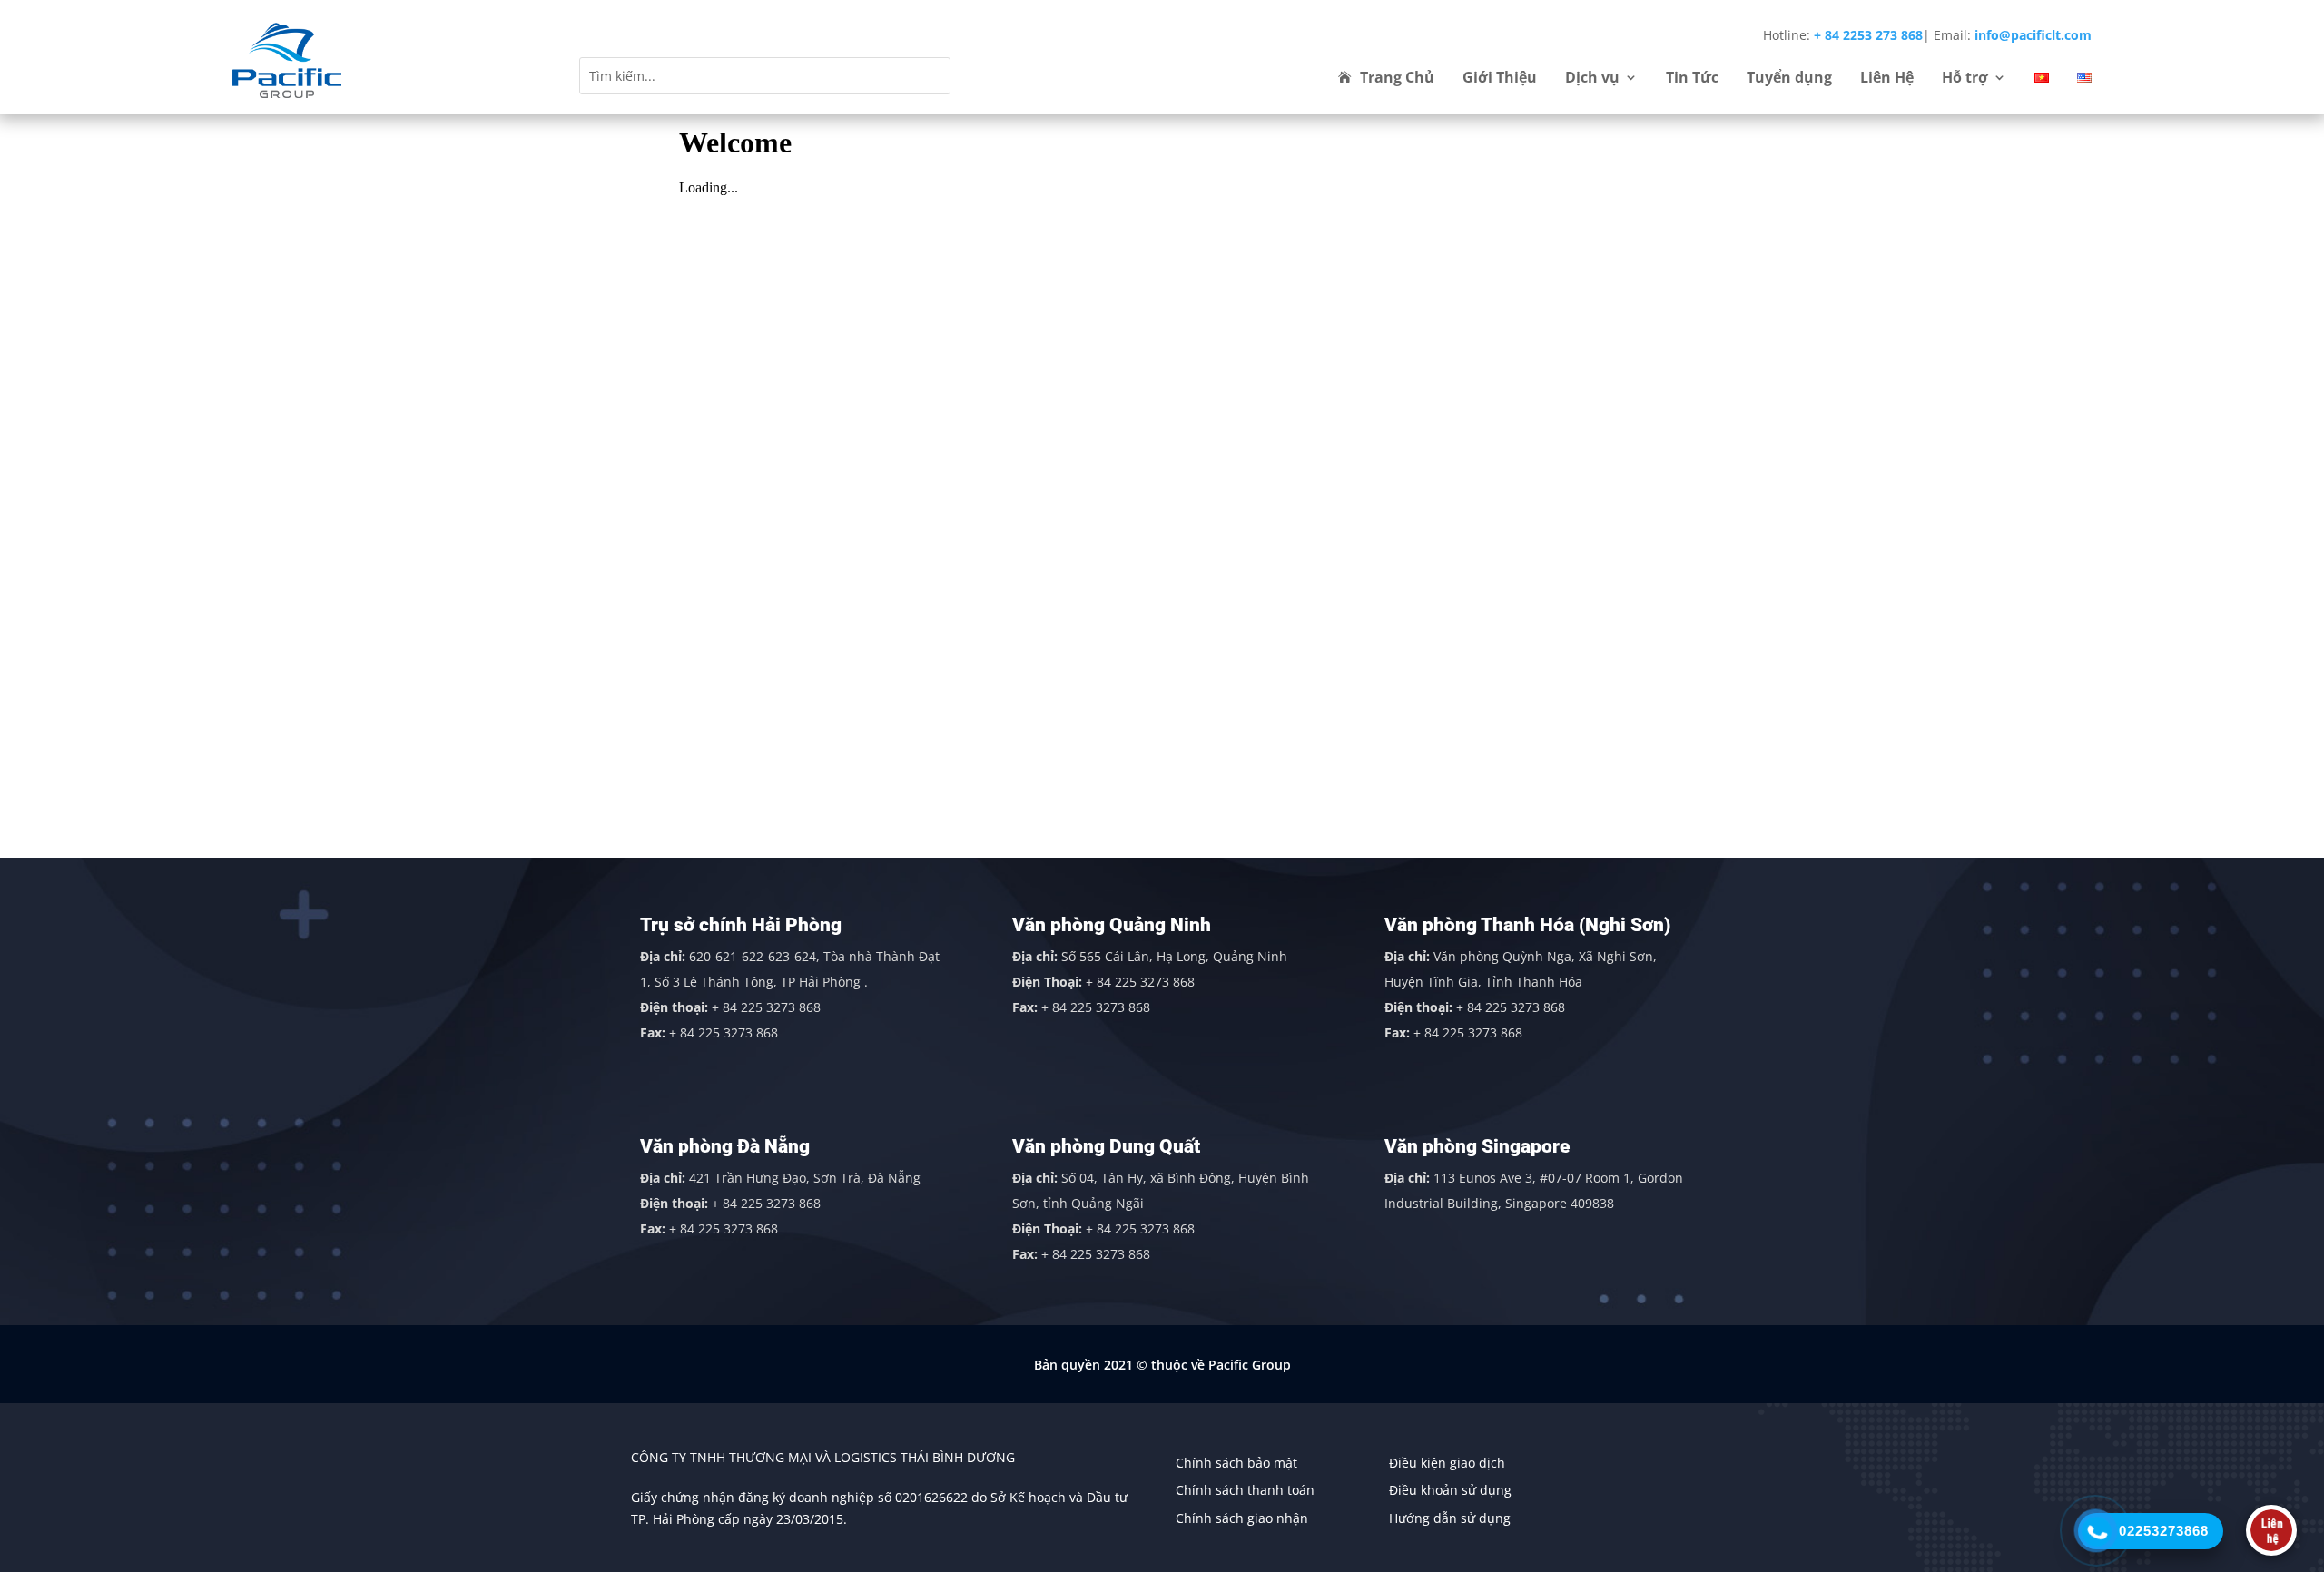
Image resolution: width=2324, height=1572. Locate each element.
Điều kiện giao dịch (1447, 1463)
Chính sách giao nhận (1242, 1518)
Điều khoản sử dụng (1450, 1490)
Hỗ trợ (1965, 79)
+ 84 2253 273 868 (1868, 35)
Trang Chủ (1397, 79)
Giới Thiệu (1500, 79)
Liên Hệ (1887, 79)
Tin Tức (1692, 79)
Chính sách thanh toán (1245, 1490)
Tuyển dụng (1789, 79)
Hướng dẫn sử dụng (1450, 1518)
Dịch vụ (1592, 79)
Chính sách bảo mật (1236, 1463)
